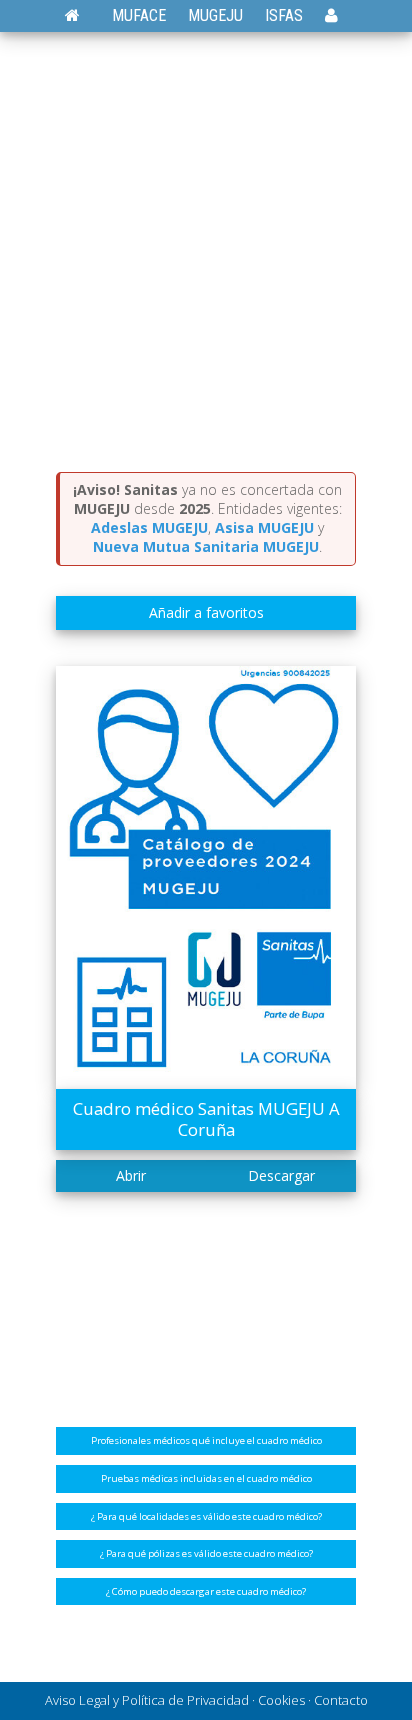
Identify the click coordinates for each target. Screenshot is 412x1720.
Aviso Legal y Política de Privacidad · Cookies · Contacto (206, 1700)
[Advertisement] (206, 256)
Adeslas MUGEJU (149, 527)
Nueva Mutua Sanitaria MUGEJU (206, 546)
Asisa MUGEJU (264, 527)
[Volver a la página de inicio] (82, 15)
